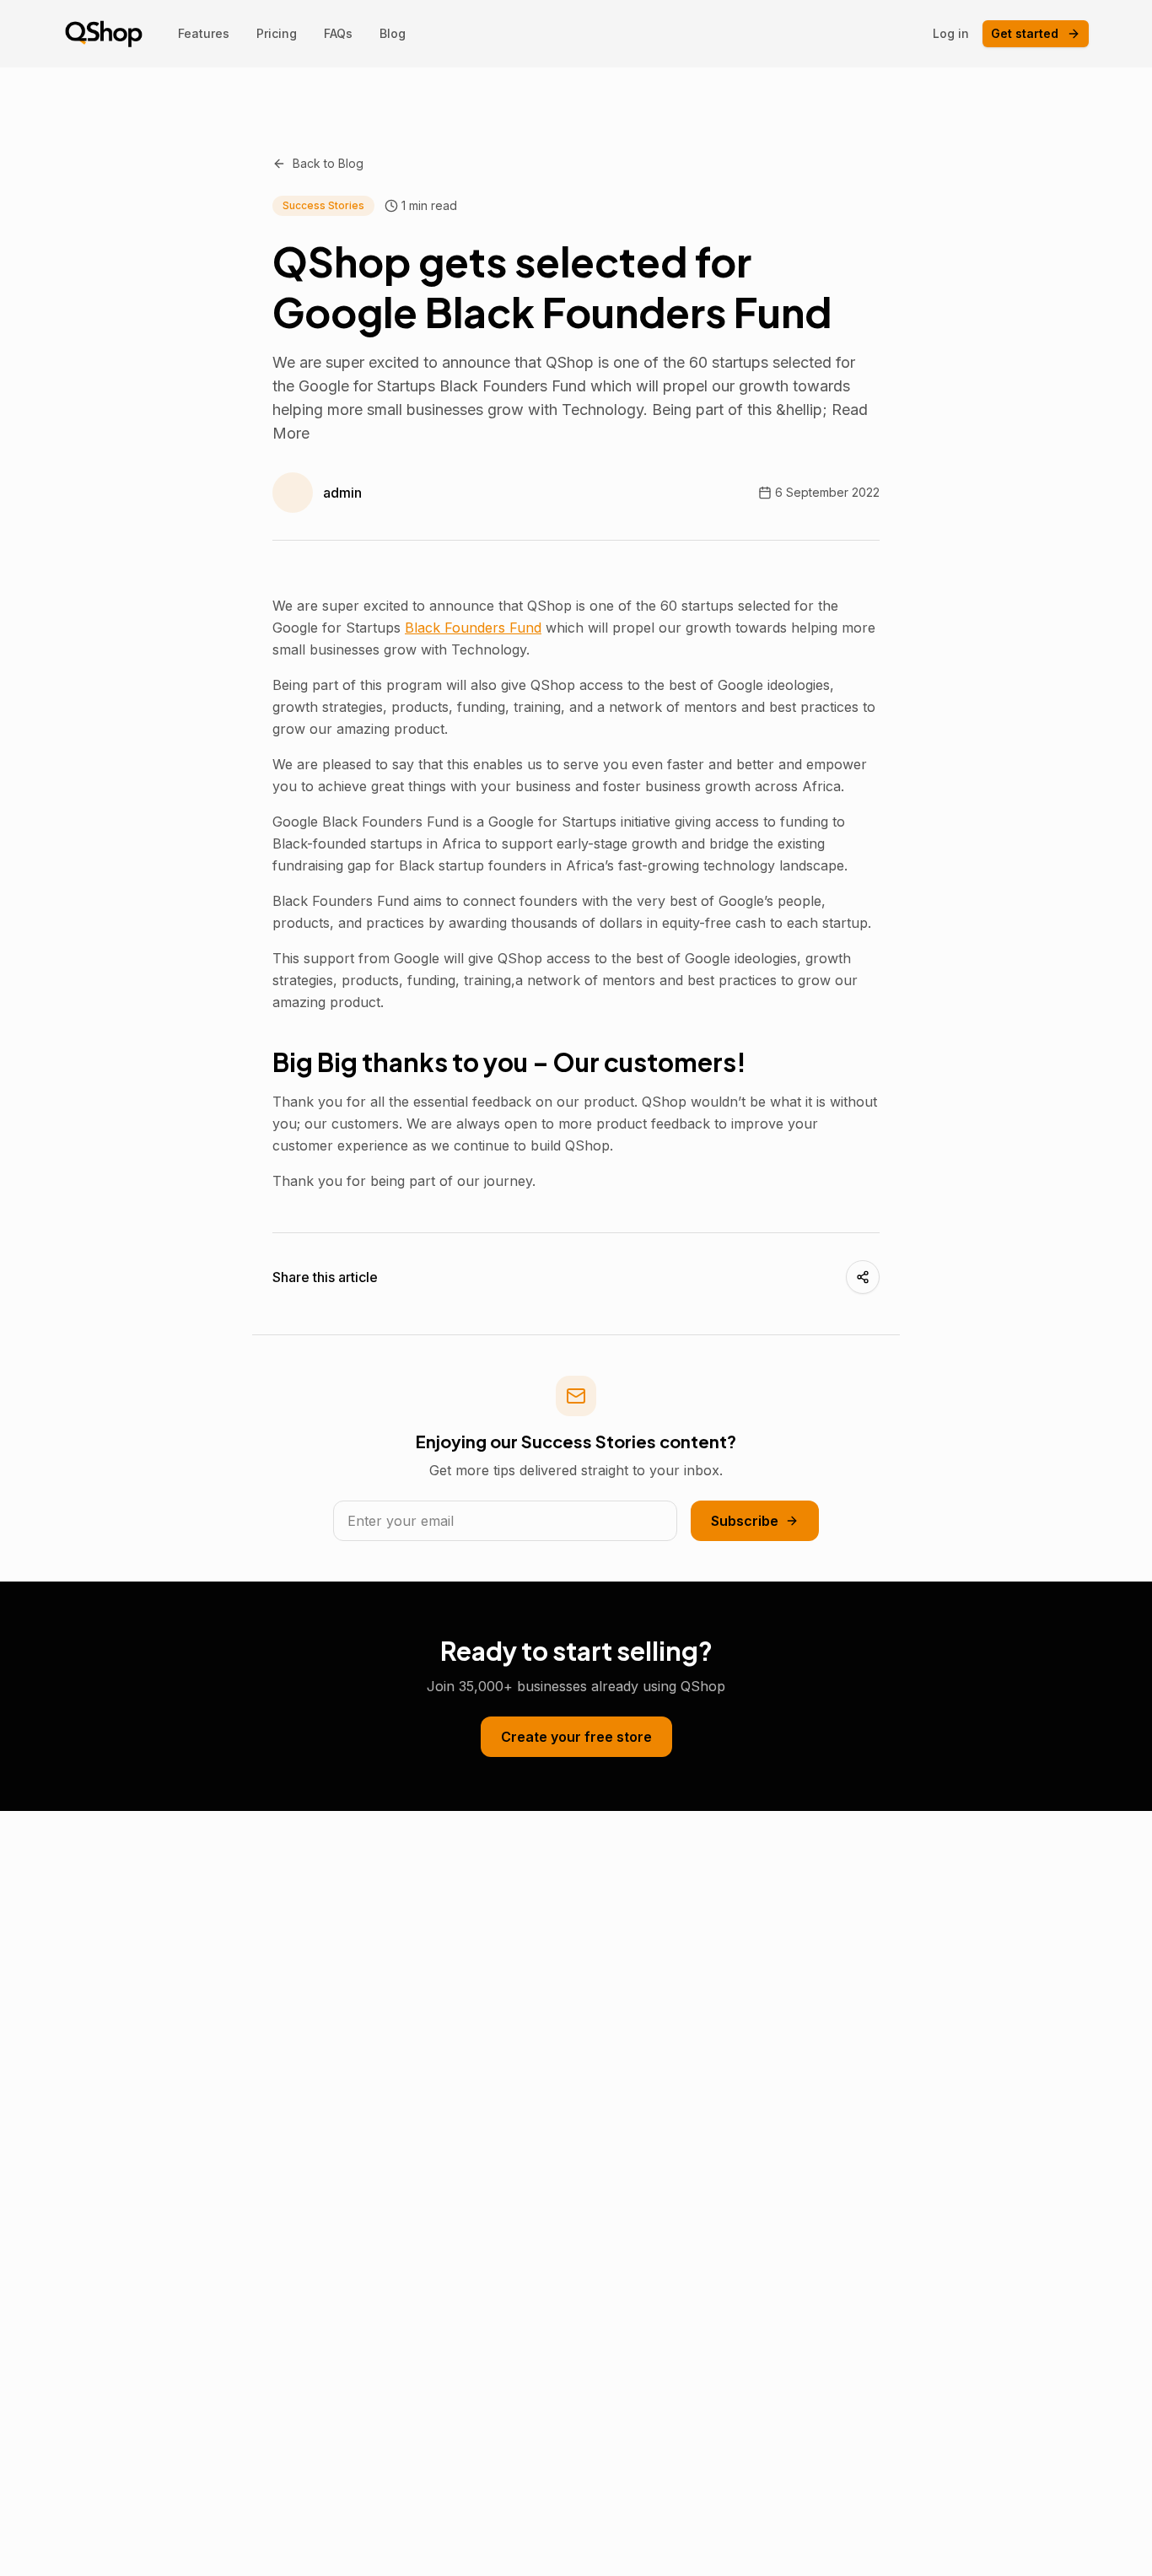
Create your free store (576, 1737)
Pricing (277, 33)
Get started (1025, 33)
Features (204, 33)
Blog (393, 33)
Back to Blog (328, 163)
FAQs (338, 33)
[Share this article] (863, 1277)
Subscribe (745, 1521)
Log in (951, 33)
